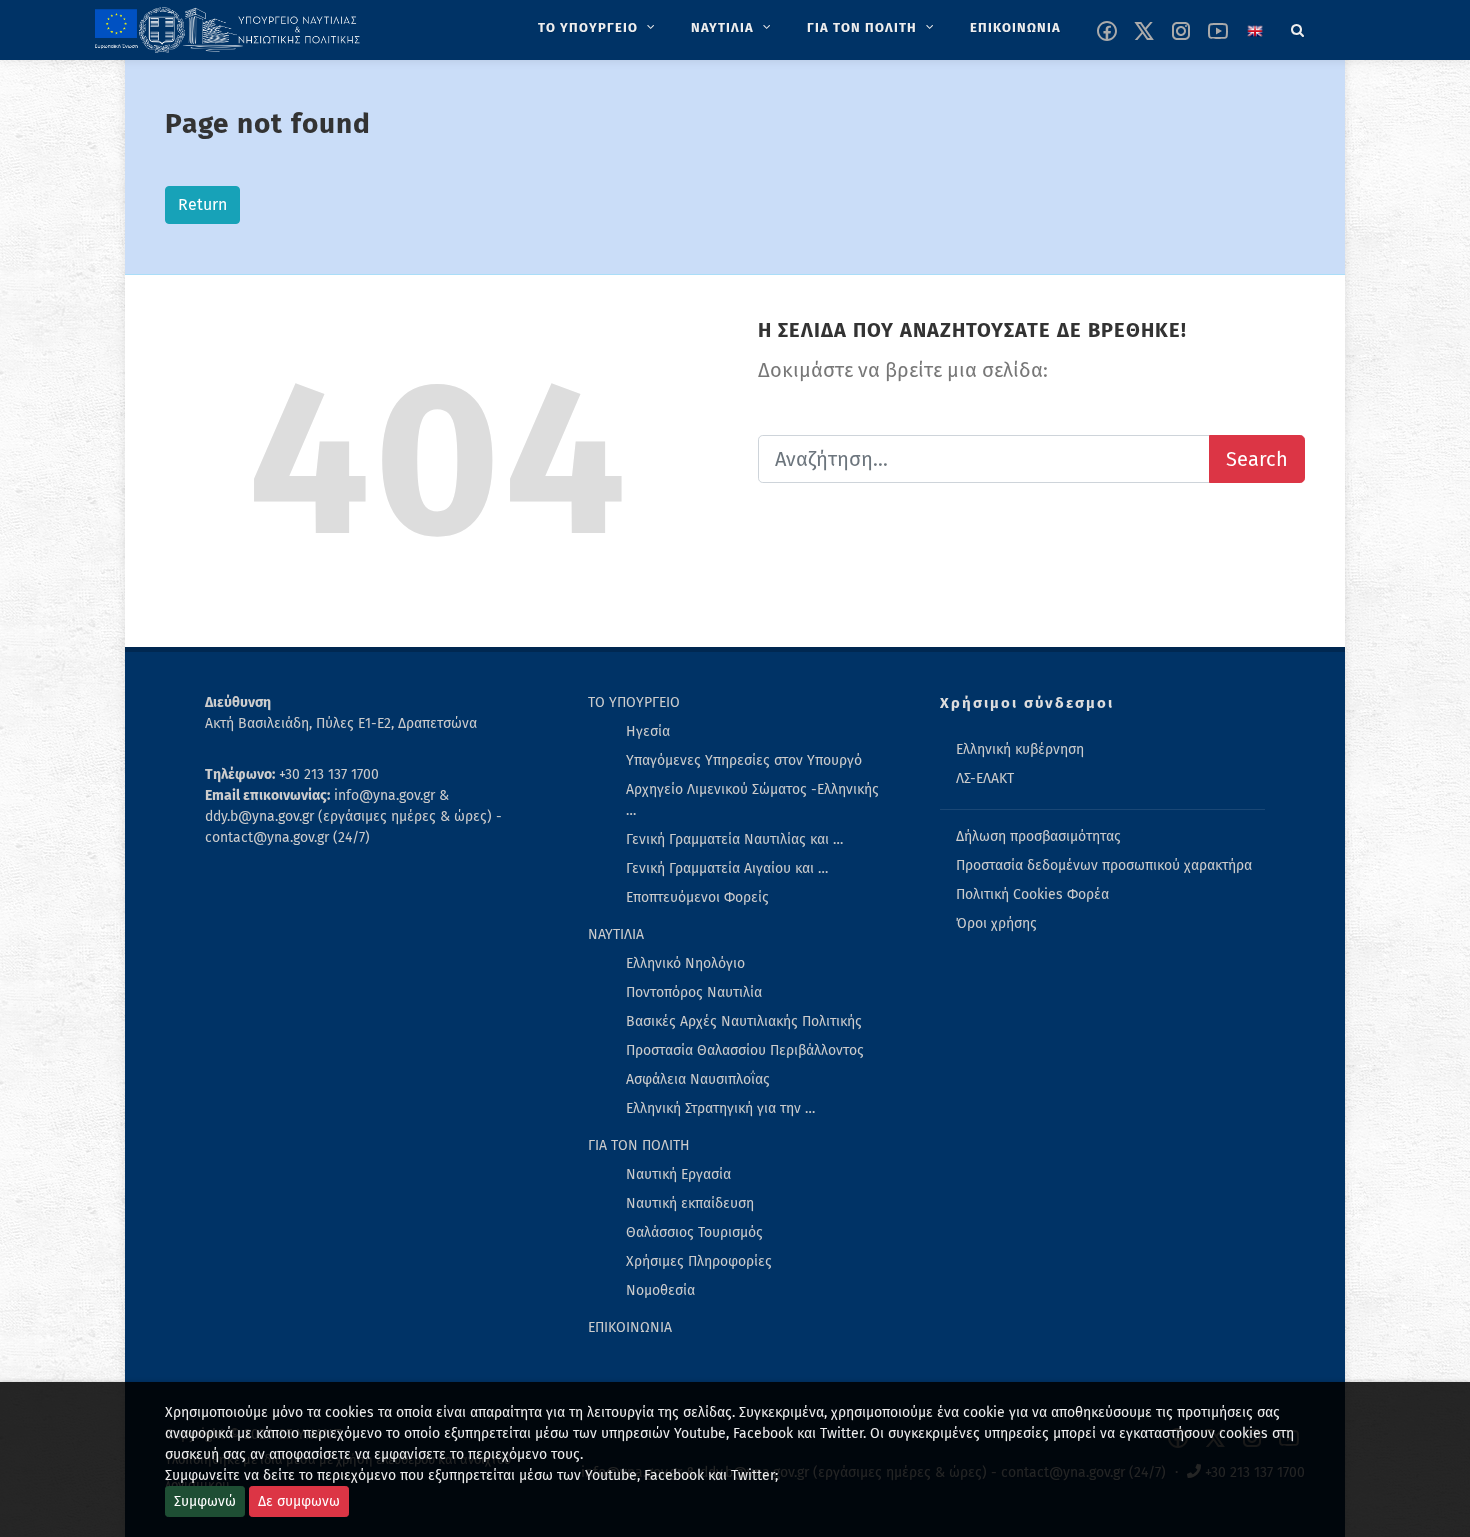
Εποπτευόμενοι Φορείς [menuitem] (697, 897)
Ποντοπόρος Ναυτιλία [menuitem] (694, 992)
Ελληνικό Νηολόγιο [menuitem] (685, 963)
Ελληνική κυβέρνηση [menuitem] (1020, 749)
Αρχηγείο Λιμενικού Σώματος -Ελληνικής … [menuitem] (752, 800)
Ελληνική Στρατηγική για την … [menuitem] (720, 1108)
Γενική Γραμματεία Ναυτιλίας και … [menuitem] (734, 839)
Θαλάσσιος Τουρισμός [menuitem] (694, 1232)
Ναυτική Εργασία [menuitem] (678, 1174)
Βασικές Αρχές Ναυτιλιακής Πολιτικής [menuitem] (744, 1021)
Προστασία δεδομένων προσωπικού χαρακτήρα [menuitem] (1104, 865)
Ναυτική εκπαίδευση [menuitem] (690, 1203)
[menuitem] (598, 28)
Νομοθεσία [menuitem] (660, 1290)
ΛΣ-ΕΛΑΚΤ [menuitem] (985, 778)
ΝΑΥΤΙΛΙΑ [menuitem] (616, 934)
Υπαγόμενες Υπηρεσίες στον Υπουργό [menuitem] (744, 760)
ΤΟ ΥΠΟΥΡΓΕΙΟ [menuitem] (634, 702)
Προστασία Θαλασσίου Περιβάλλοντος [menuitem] (745, 1050)
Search (1257, 459)
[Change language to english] (1255, 31)
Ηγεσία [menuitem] (648, 731)
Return (202, 204)
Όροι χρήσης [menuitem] (996, 923)
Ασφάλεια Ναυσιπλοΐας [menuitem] (698, 1079)
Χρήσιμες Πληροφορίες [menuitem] (699, 1261)
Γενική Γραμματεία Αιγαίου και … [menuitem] (727, 868)
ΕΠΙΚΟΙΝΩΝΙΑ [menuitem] (630, 1327)
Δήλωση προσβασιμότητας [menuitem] (1038, 836)
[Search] (1298, 27)
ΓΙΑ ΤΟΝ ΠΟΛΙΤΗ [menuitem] (639, 1145)
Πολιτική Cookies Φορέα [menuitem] (1032, 894)
